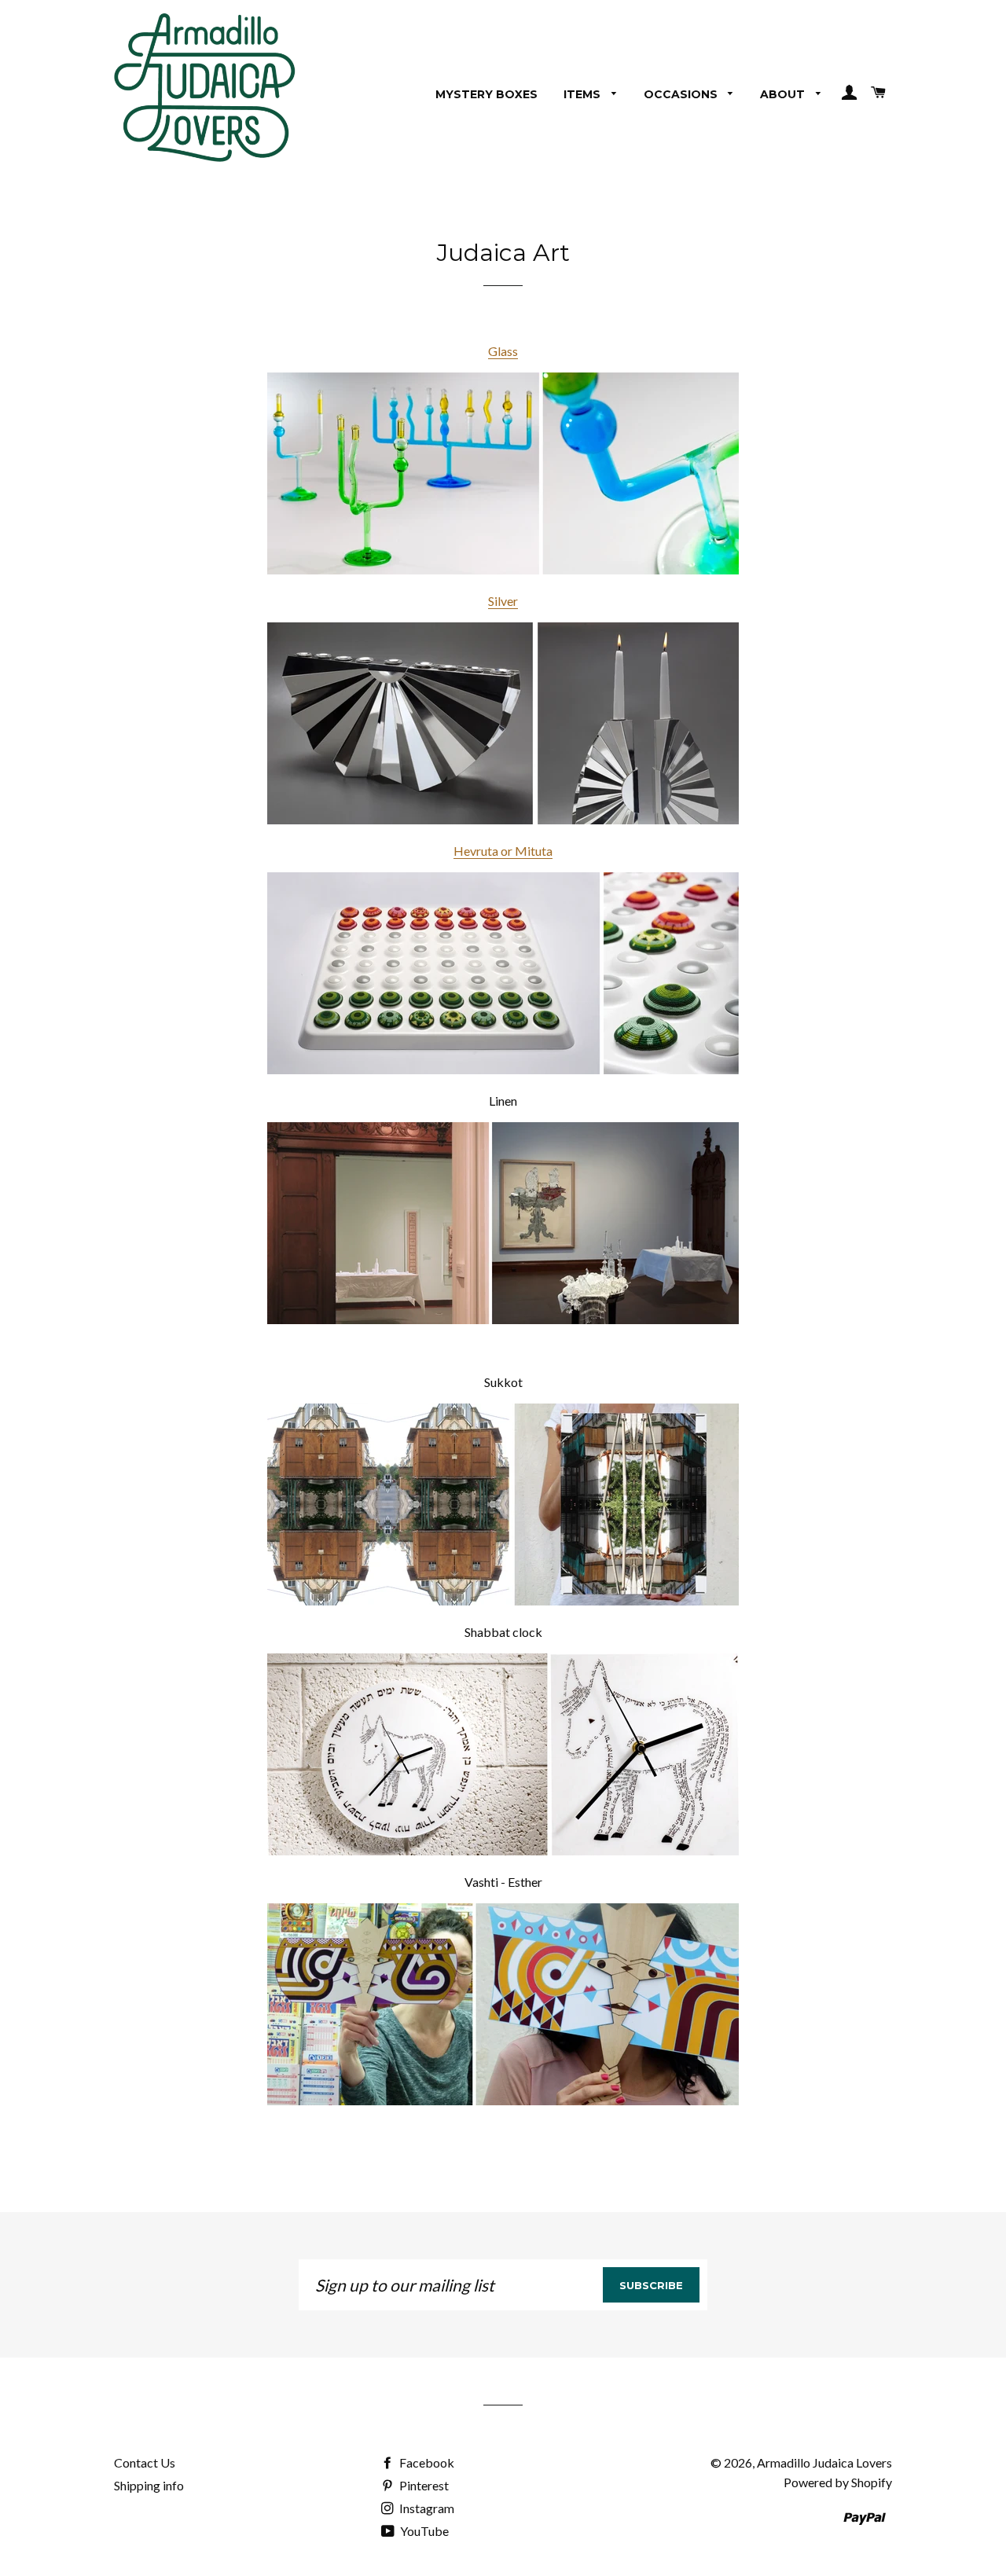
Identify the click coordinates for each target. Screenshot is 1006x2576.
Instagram (426, 2508)
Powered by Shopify (838, 2482)
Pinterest (423, 2485)
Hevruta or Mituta (503, 851)
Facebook (426, 2462)
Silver (503, 601)
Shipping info (149, 2485)
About (784, 94)
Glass (503, 351)
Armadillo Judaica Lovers (824, 2462)
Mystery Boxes (486, 94)
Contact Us (145, 2462)
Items (584, 94)
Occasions (682, 94)
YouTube (423, 2531)
